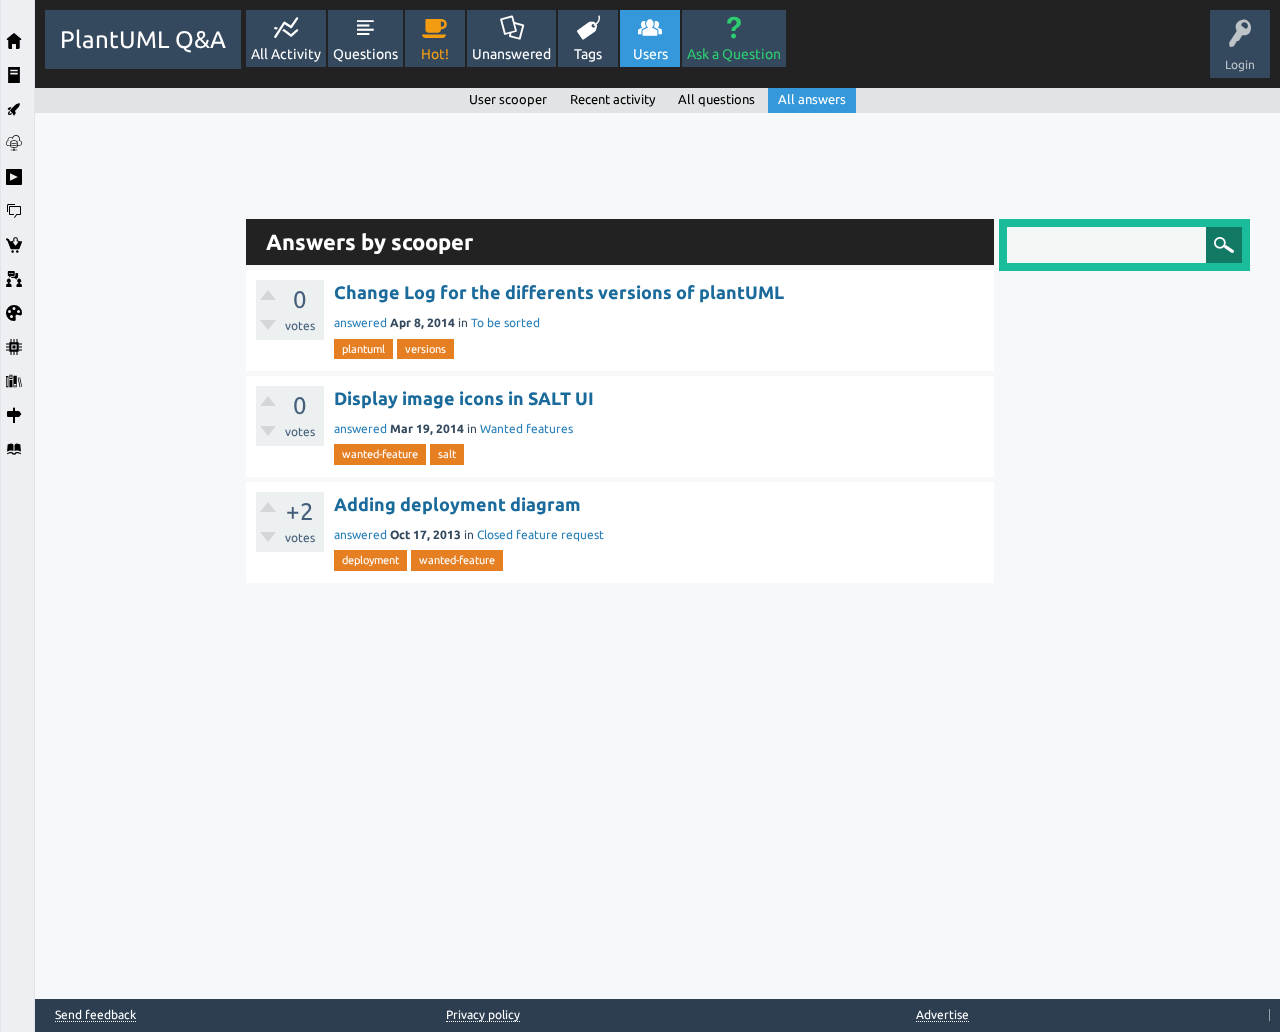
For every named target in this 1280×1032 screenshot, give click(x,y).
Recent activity (612, 99)
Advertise (942, 1014)
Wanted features (526, 428)
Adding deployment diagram (457, 504)
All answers (812, 99)
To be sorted (505, 322)
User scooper (508, 99)
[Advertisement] (135, 413)
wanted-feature (380, 454)
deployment (370, 560)
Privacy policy (483, 1014)
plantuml (363, 349)
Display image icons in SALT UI (464, 398)
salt (447, 454)
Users (650, 54)
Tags (588, 54)
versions (425, 349)
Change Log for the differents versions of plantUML (559, 292)
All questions (716, 99)
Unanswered (511, 54)
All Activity (286, 54)
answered (360, 322)
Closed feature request (540, 534)
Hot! (435, 54)
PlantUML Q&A (143, 39)
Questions (365, 54)
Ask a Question (734, 54)
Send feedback (95, 1015)
